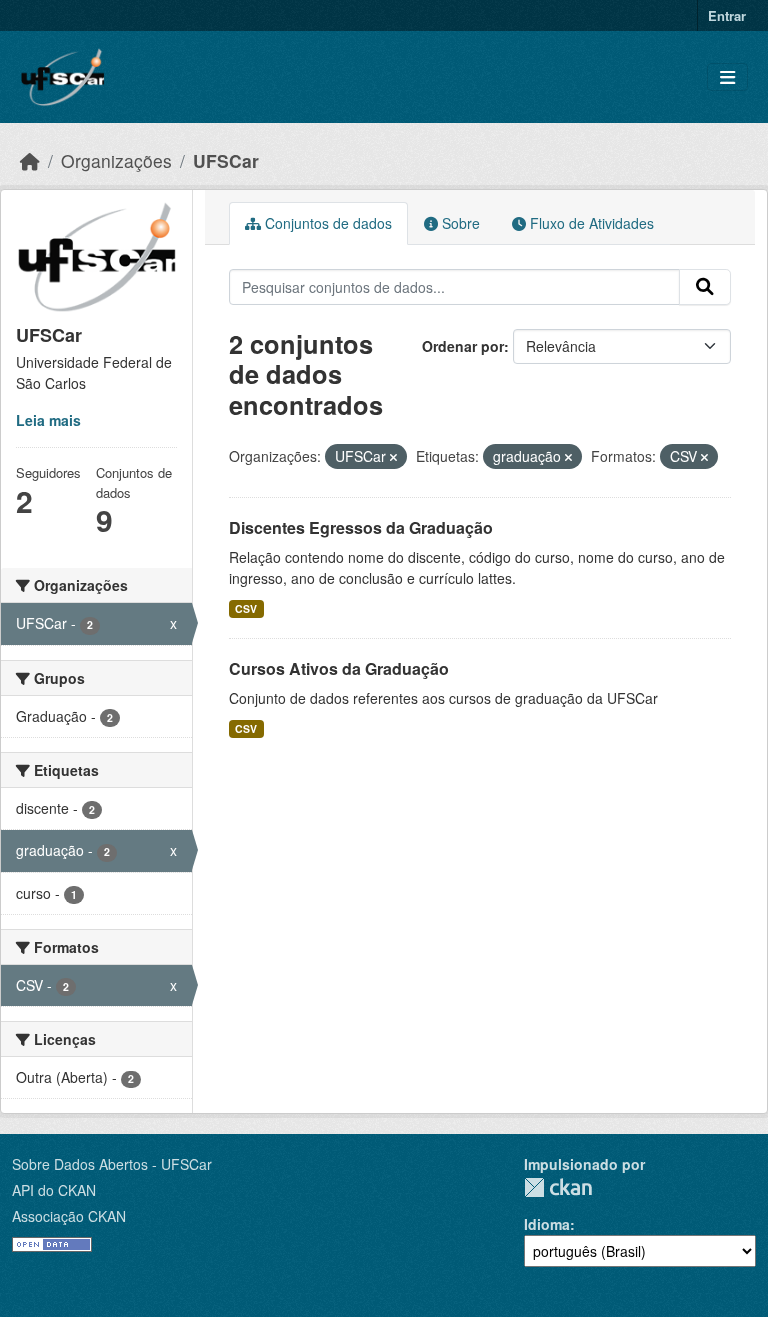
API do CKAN (54, 1190)
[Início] (30, 160)
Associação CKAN (69, 1216)
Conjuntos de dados (326, 223)
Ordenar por (463, 346)
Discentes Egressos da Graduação (361, 527)
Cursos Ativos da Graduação (339, 668)
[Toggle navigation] (727, 77)
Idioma (547, 1224)
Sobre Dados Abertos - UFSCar (112, 1164)
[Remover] (393, 457)
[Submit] (705, 287)
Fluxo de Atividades (590, 223)
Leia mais (48, 420)
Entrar (727, 15)
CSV (246, 608)
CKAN (558, 1187)
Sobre (459, 223)
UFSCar (226, 160)
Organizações (116, 160)
